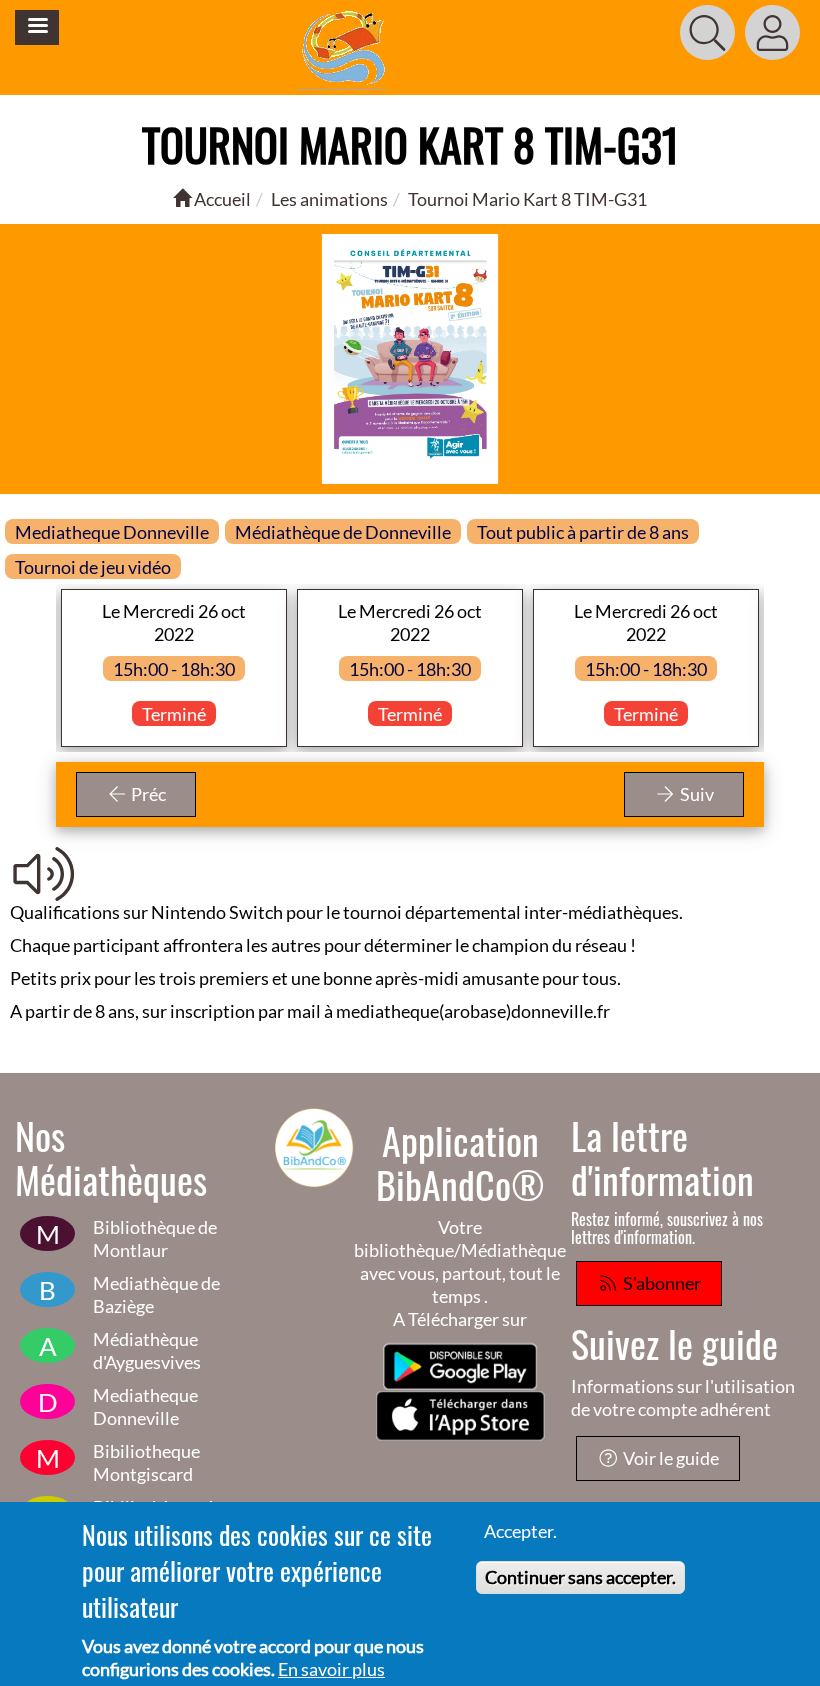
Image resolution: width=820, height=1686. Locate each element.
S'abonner (660, 1283)
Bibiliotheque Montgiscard (146, 1462)
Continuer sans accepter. (580, 1577)
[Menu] (37, 27)
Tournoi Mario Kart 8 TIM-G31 (527, 199)
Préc (147, 794)
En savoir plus (331, 1669)
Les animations (329, 199)
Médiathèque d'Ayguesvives (147, 1350)
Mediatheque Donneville (145, 1406)
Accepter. (520, 1531)
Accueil (221, 199)
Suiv (695, 794)
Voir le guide (669, 1458)
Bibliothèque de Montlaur (155, 1238)
